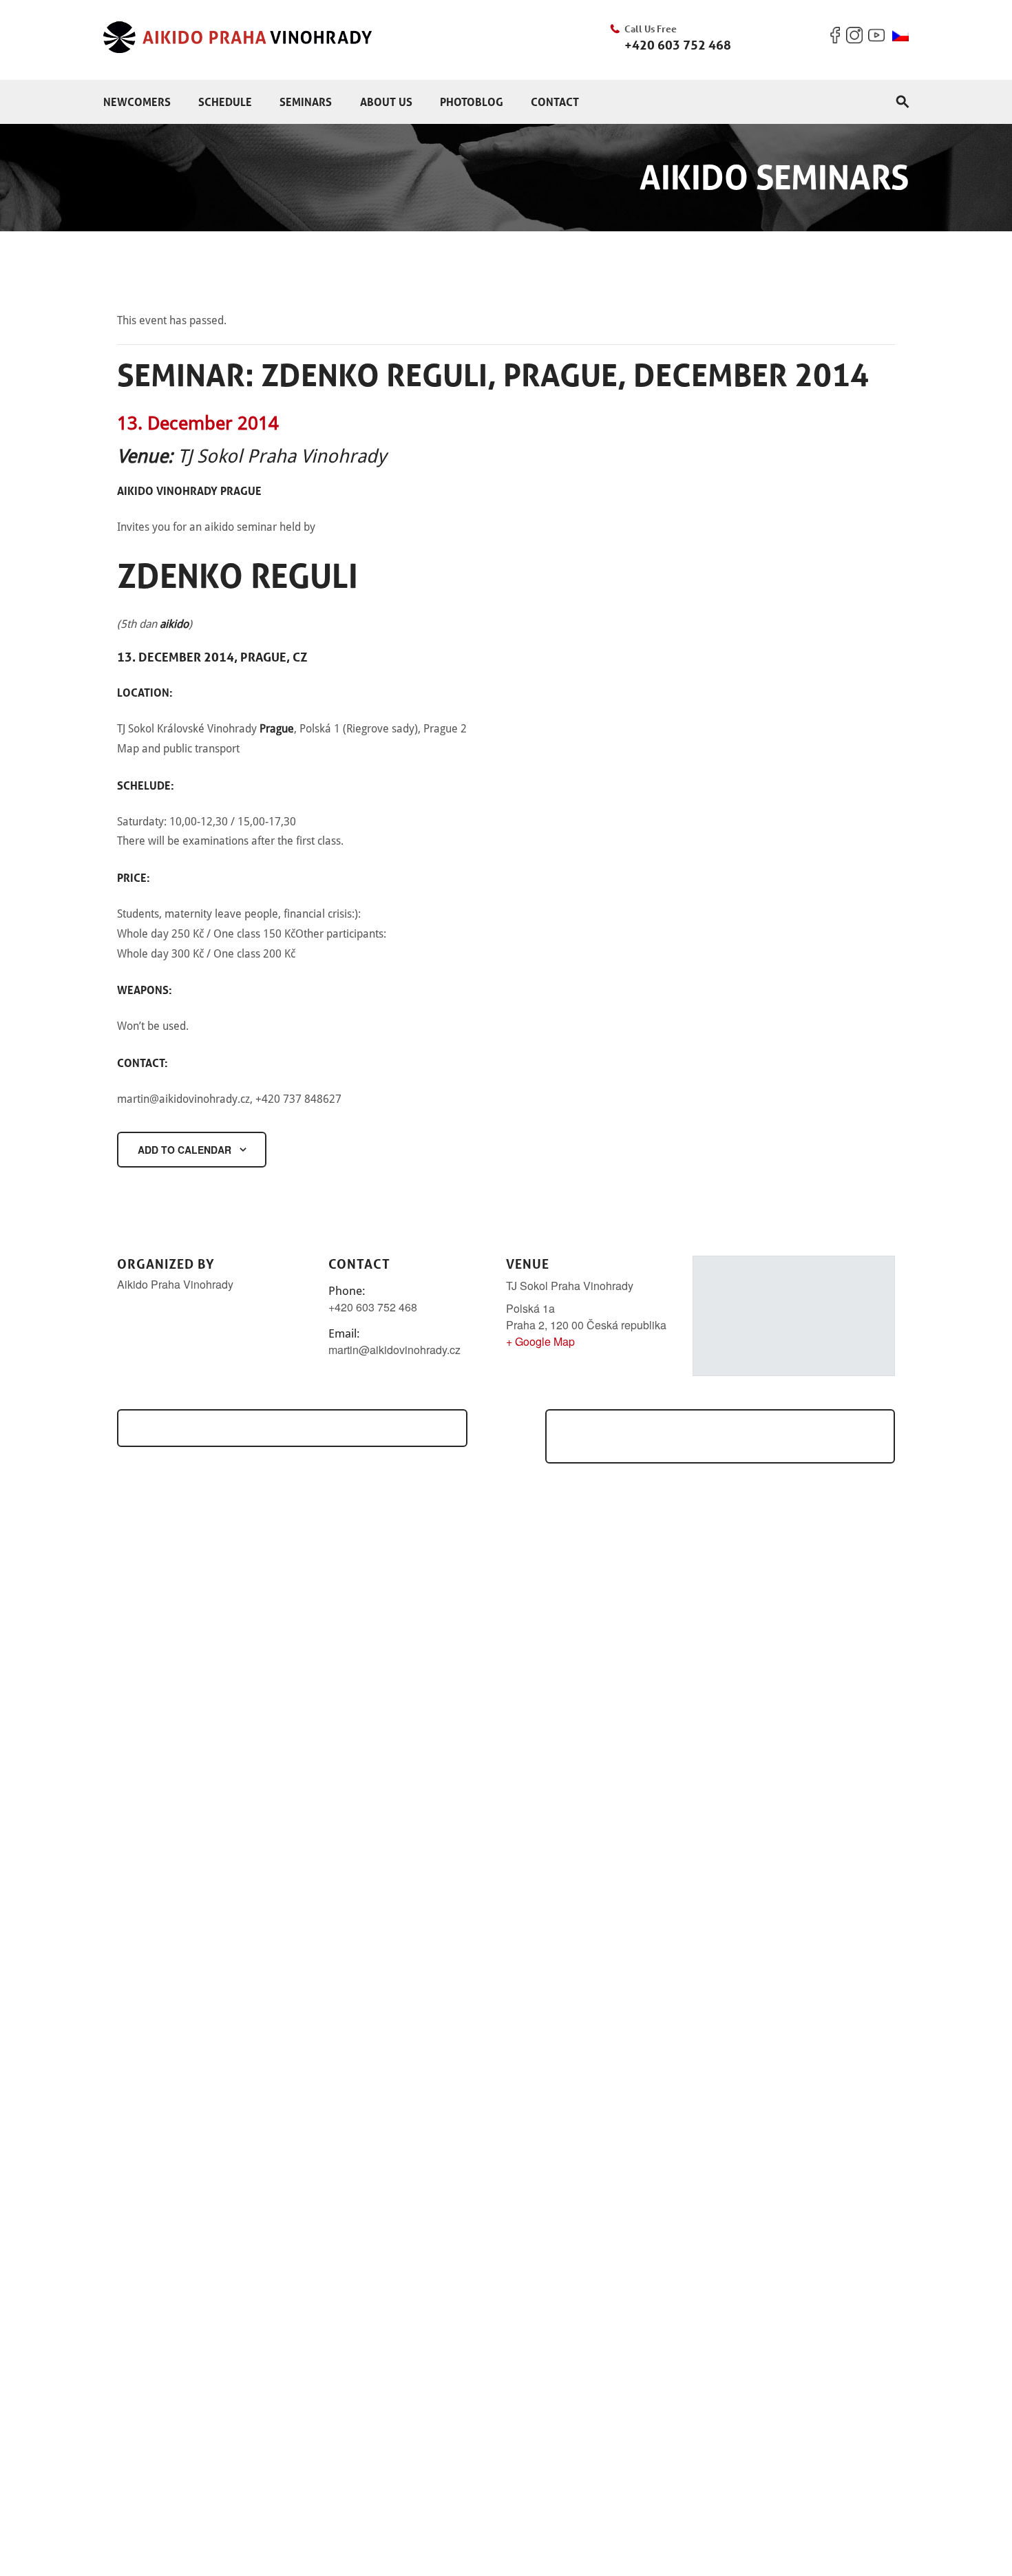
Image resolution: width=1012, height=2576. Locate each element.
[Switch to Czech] (900, 36)
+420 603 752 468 (678, 45)
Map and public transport (178, 749)
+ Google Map (540, 1341)
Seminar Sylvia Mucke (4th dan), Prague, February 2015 (728, 1436)
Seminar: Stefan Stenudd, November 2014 (287, 1428)
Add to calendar (185, 1150)
